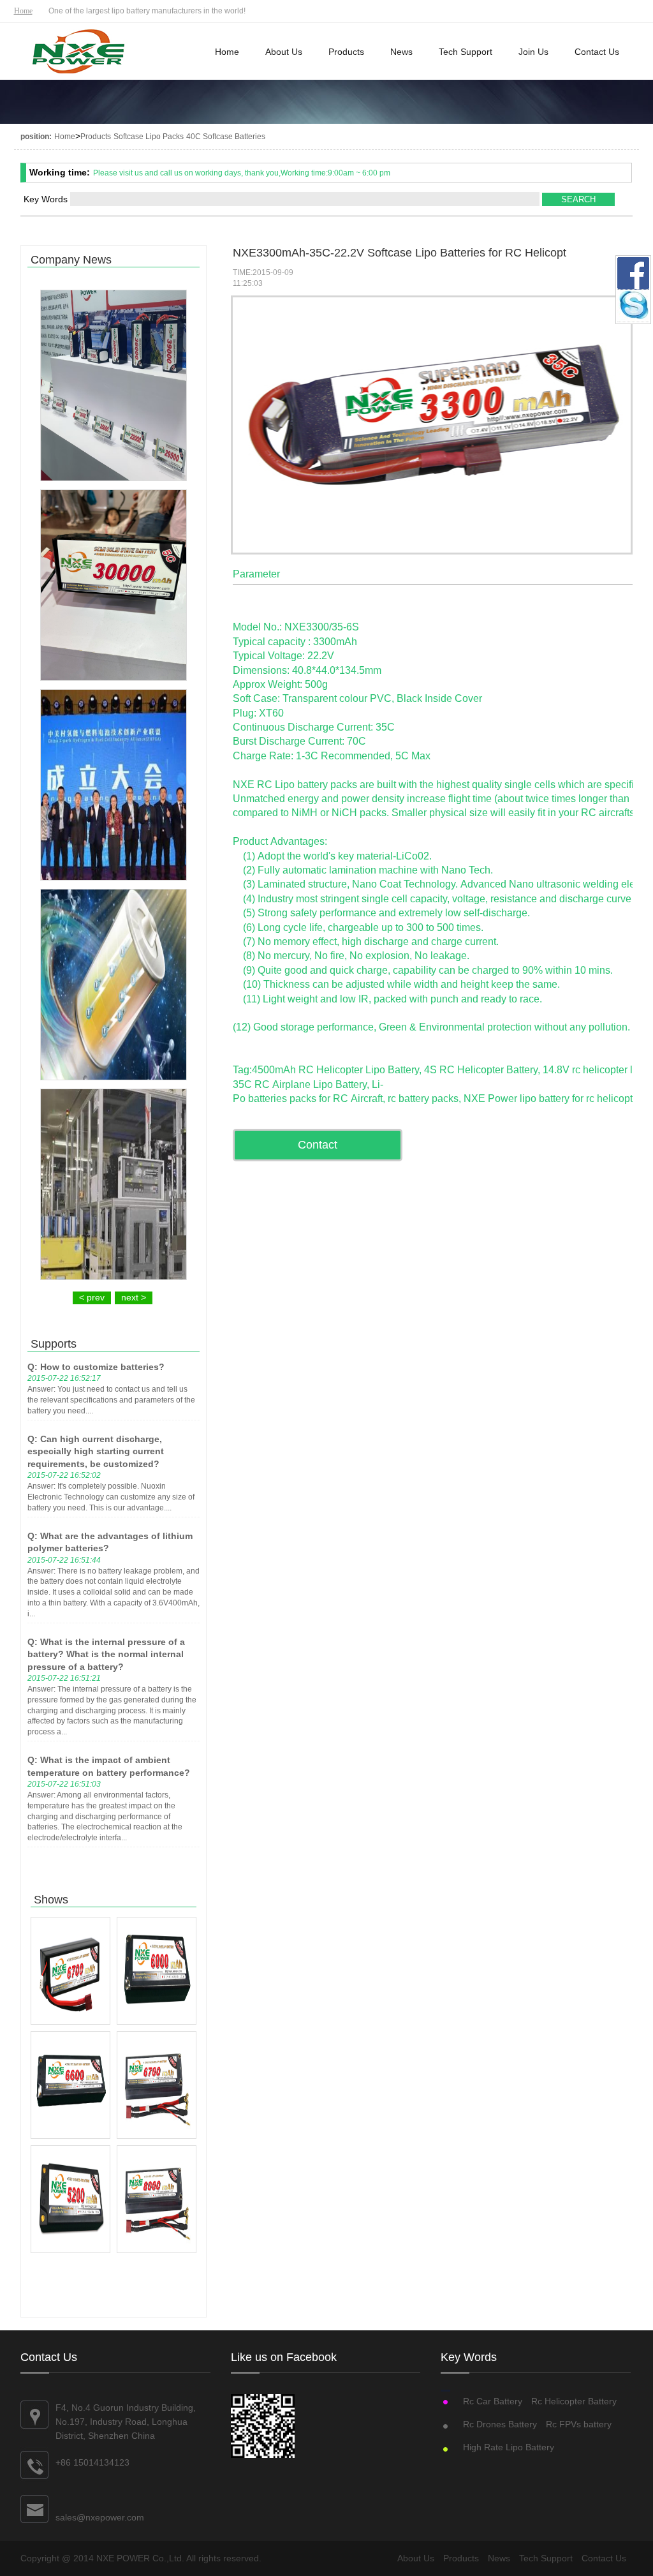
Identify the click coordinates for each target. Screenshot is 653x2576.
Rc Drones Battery (500, 2424)
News (401, 52)
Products (346, 52)
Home (23, 11)
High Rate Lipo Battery (509, 2447)
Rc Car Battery (493, 2401)
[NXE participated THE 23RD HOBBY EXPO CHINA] (114, 385)
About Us (284, 52)
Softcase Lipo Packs (149, 137)
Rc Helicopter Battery (574, 2401)
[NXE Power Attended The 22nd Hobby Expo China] (114, 585)
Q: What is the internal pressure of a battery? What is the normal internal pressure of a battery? (106, 1654)
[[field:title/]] (70, 1971)
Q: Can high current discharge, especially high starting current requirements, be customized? (96, 1451)
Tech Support (466, 52)
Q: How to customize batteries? (96, 1367)
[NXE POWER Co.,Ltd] (79, 53)
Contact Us (597, 52)
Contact (318, 1145)
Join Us (533, 52)
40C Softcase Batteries (226, 137)
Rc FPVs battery (579, 2424)
